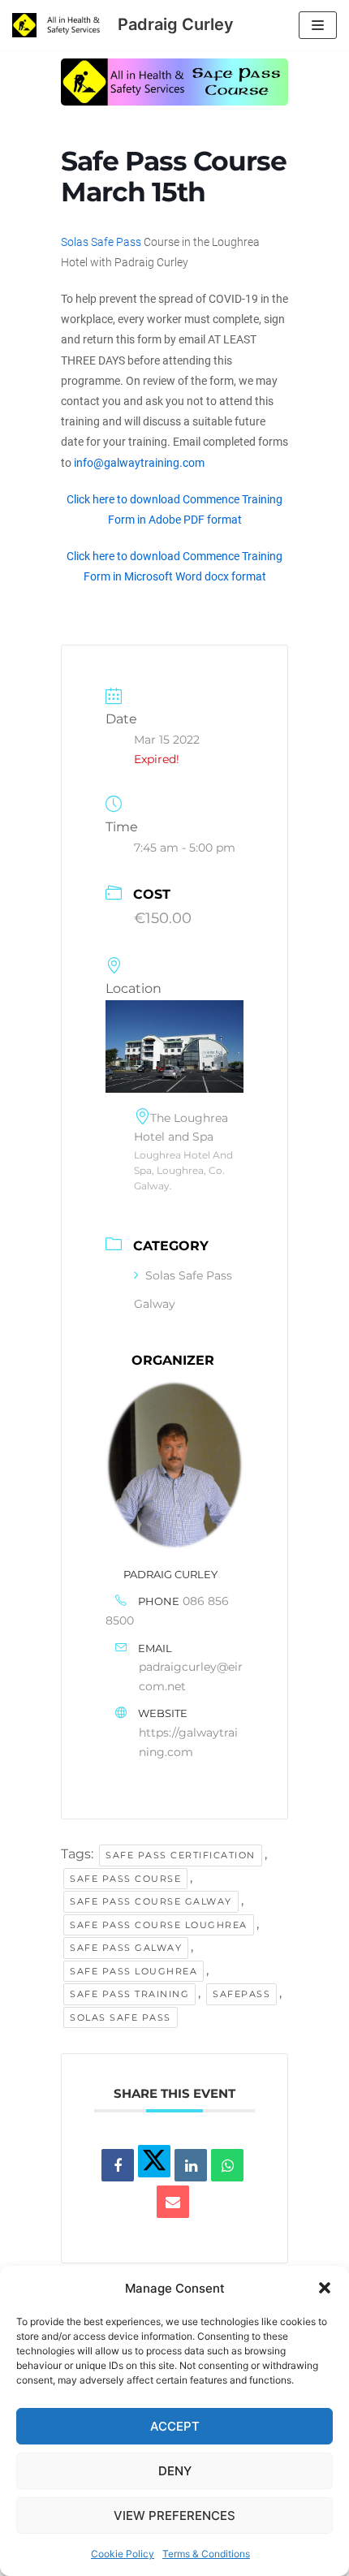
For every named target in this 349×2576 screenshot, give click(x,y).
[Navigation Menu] (318, 25)
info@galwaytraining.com (139, 463)
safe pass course (125, 1879)
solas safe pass (121, 2017)
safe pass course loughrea (159, 1925)
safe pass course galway (151, 1901)
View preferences (174, 2516)
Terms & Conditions (206, 2554)
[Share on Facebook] (118, 2165)
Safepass (241, 1994)
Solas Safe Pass (101, 242)
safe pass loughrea (134, 1971)
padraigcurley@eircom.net (191, 1676)
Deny (175, 2471)
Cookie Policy (123, 2554)
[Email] (173, 2202)
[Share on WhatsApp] (227, 2165)
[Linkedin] (191, 2165)
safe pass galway (126, 1948)
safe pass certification (181, 1855)
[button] (325, 2288)
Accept (175, 2426)
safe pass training (129, 1994)
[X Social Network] (154, 2161)
